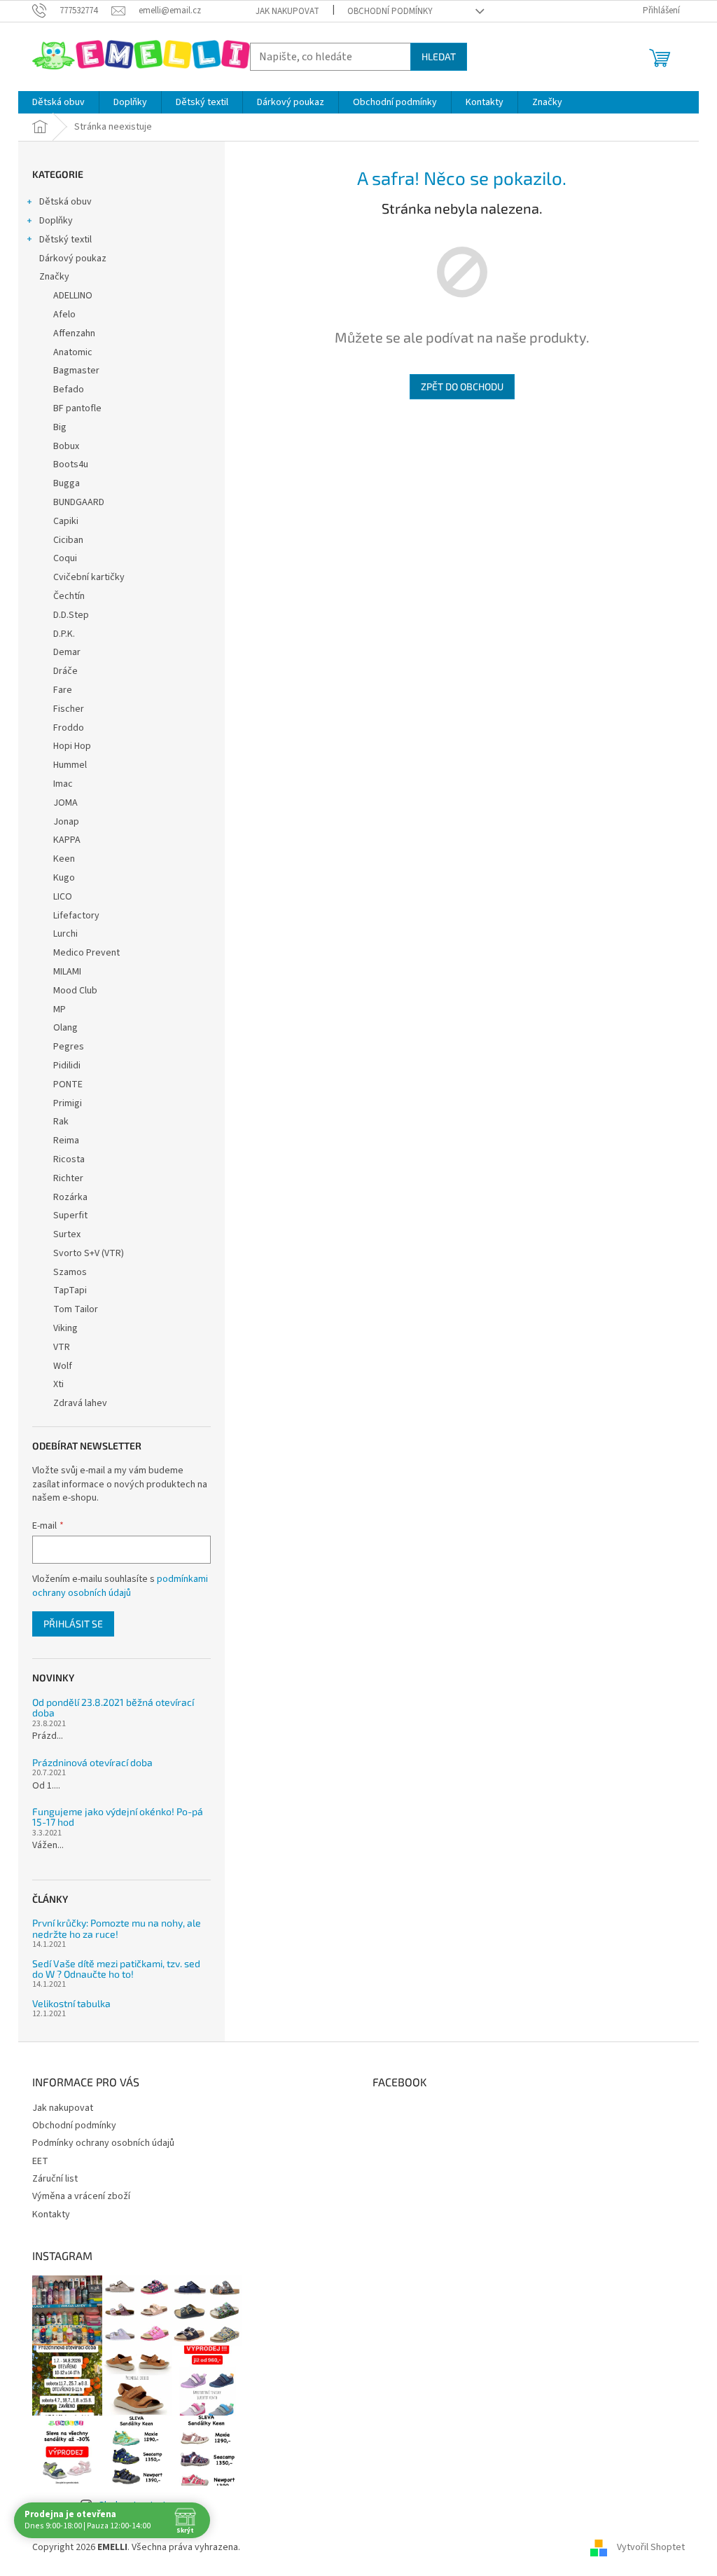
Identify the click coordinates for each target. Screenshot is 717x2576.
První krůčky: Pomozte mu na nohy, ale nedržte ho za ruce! (117, 1928)
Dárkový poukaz (73, 259)
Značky (54, 277)
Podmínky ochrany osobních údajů (103, 2143)
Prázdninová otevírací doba (92, 1762)
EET (40, 2161)
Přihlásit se (73, 1624)
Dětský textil (65, 240)
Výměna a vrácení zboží (81, 2196)
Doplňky (56, 221)
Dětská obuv (65, 202)
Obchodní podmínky (390, 11)
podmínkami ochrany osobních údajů (120, 1586)
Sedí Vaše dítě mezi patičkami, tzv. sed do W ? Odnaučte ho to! (116, 1969)
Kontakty (51, 2215)
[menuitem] (58, 102)
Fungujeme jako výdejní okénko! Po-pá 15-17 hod (118, 1817)
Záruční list (55, 2179)
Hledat (439, 56)
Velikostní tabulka (71, 2003)
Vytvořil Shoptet (651, 2547)
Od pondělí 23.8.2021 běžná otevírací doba (113, 1708)
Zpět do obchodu (462, 386)
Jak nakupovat (287, 11)
